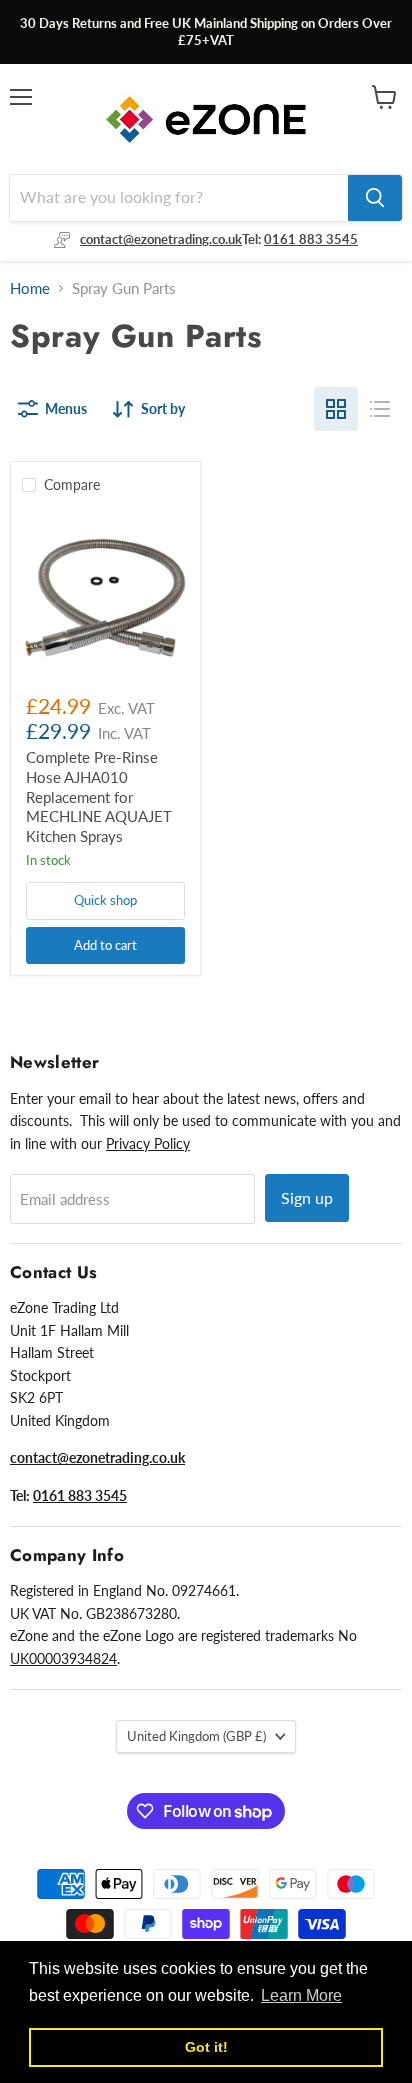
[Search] (375, 198)
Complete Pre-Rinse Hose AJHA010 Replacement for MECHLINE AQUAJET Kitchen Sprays (99, 796)
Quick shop (105, 900)
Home (30, 288)
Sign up (307, 1197)
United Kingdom (196, 1736)
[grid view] (336, 409)
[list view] (380, 409)
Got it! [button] (206, 2047)
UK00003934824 (63, 1658)
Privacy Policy (148, 1143)
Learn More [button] (301, 1995)
